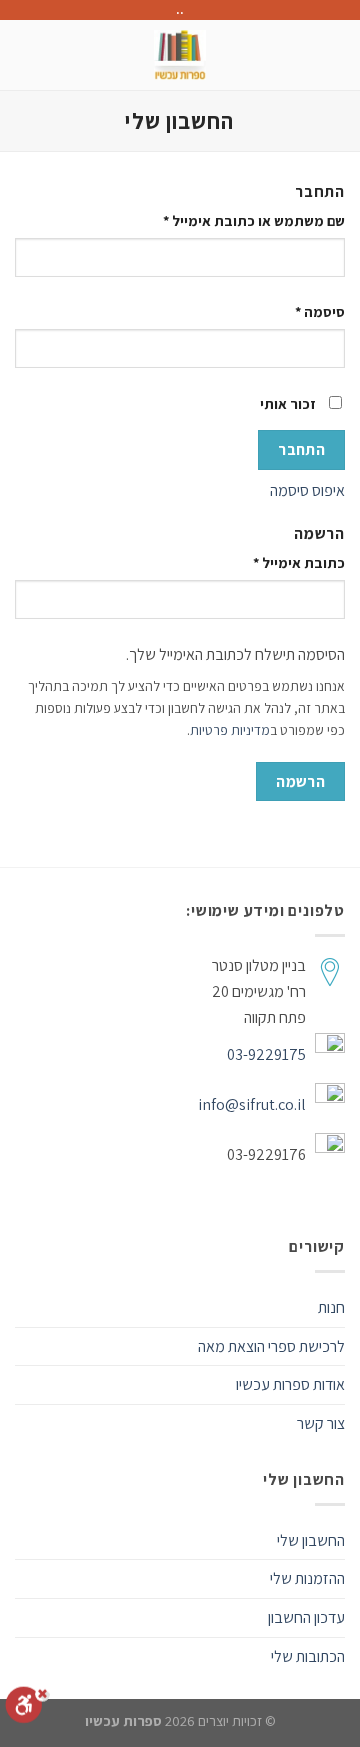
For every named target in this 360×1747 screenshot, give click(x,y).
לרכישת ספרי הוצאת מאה (271, 1346)
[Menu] (333, 54)
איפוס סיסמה (307, 490)
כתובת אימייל (299, 562)
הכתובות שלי (308, 1656)
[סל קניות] (25, 55)
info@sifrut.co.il (252, 1104)
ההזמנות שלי (307, 1578)
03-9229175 (266, 1054)
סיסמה (320, 311)
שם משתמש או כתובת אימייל (254, 220)
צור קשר (321, 1423)
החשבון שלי (311, 1540)
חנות (331, 1307)
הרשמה (300, 781)
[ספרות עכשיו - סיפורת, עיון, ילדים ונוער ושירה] (180, 55)
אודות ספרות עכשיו (290, 1384)
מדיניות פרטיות (230, 730)
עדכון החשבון (306, 1617)
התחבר (301, 449)
